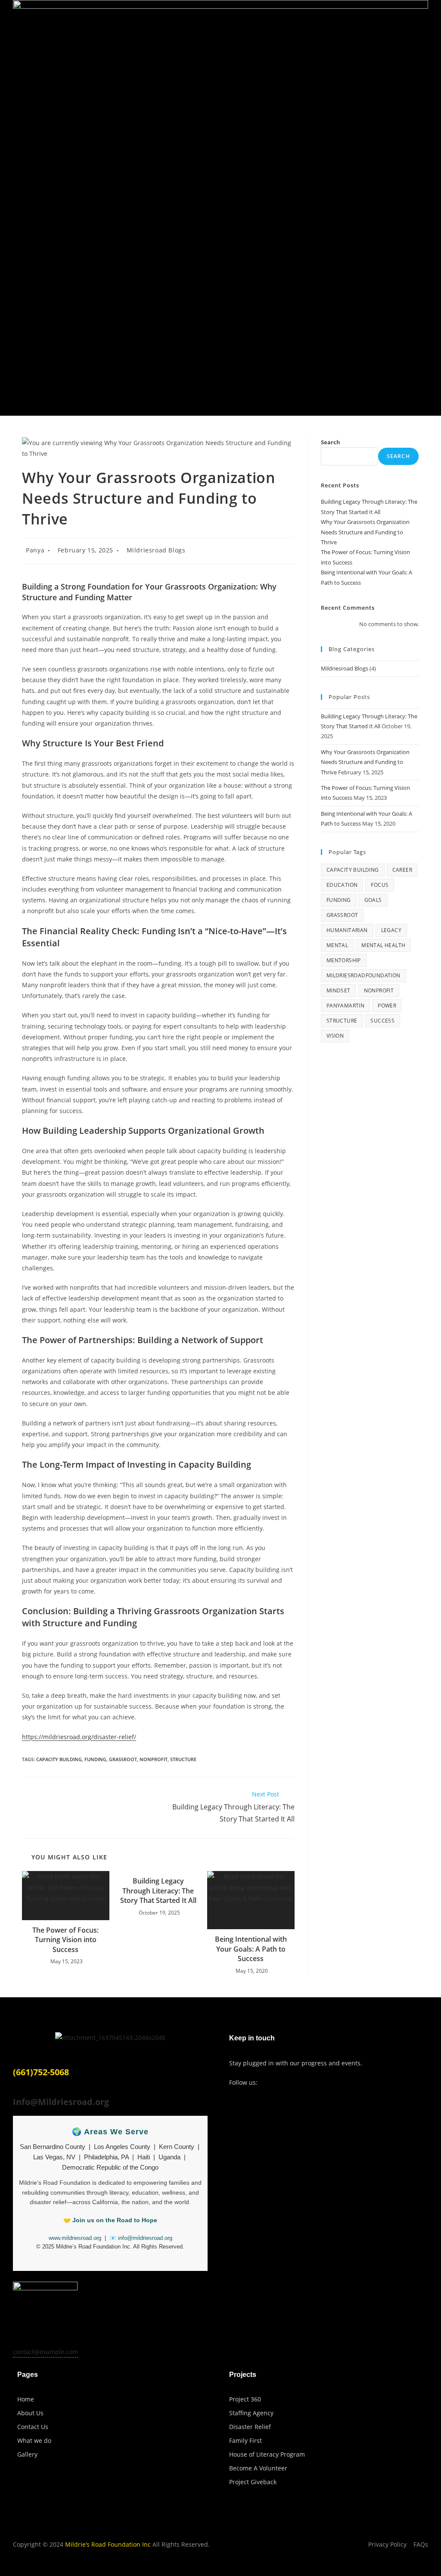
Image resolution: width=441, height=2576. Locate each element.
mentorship (344, 960)
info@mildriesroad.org (145, 2238)
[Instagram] (288, 2083)
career (402, 870)
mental (337, 945)
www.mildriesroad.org (75, 2238)
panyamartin (345, 1006)
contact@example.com (45, 2352)
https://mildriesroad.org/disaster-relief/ (79, 1737)
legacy (391, 930)
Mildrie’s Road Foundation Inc (108, 2544)
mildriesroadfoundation (363, 975)
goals (373, 900)
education (342, 885)
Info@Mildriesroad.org (61, 2102)
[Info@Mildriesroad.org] (16, 2090)
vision (335, 1036)
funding (95, 1759)
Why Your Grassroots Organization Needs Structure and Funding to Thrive (365, 532)
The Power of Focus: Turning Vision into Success (65, 1940)
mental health (383, 945)
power (387, 1006)
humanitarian (347, 930)
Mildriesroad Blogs (156, 550)
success (382, 1021)
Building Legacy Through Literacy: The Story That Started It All (158, 1891)
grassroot (123, 1759)
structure (183, 1759)
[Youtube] (305, 2083)
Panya (35, 550)
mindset (339, 990)
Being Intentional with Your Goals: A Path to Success (251, 1949)
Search (331, 442)
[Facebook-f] (270, 2083)
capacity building (59, 1759)
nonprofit (154, 1759)
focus (380, 885)
